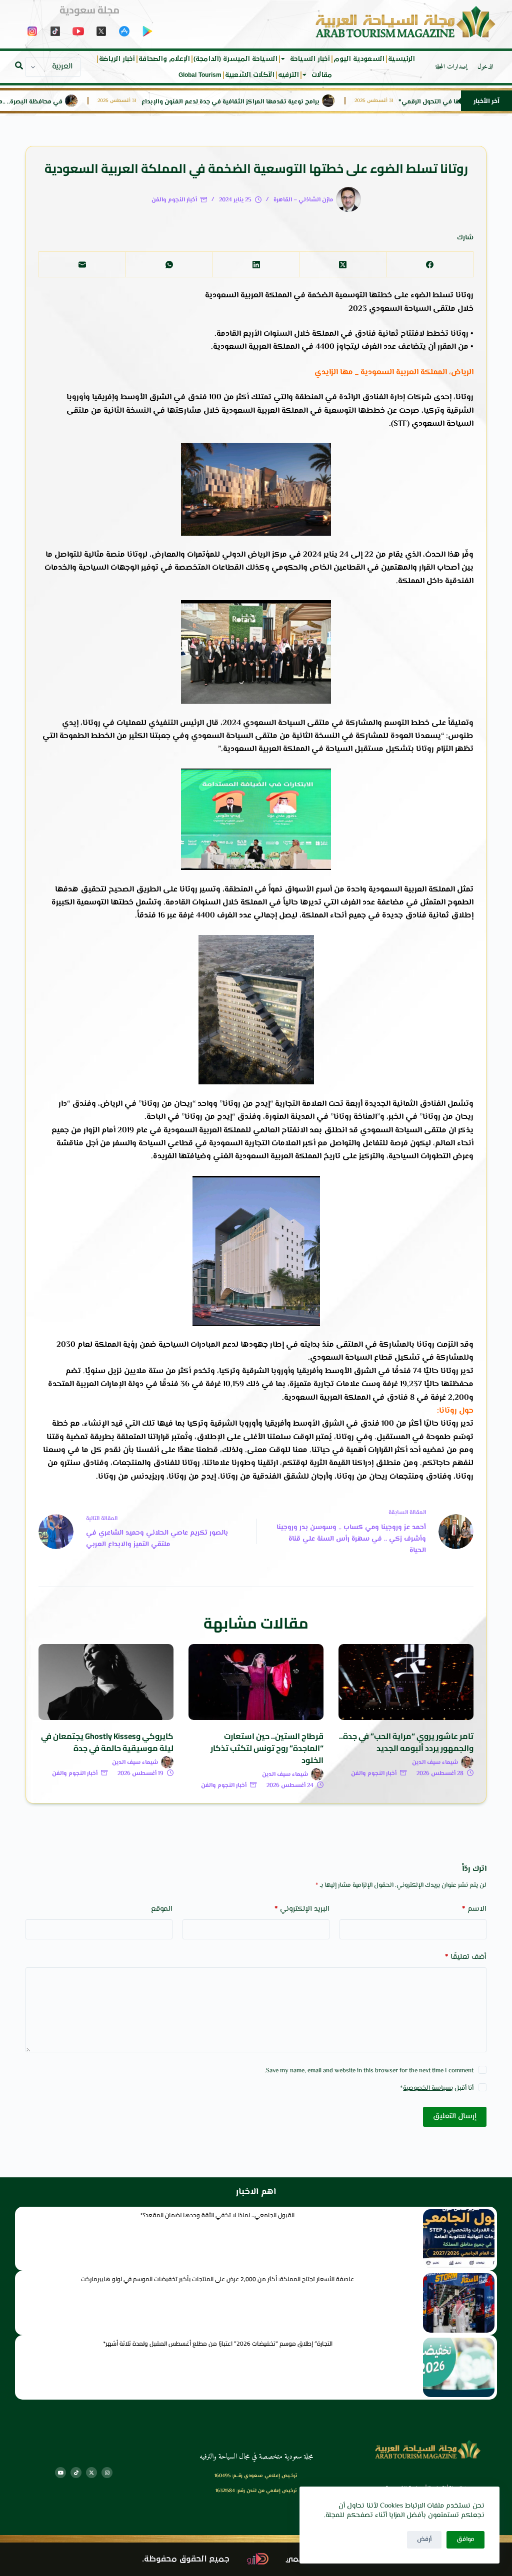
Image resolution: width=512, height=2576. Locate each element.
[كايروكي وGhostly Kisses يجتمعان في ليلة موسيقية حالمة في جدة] (106, 1682)
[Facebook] (429, 265)
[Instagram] (107, 2473)
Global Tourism (200, 75)
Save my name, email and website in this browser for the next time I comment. (369, 2071)
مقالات (322, 75)
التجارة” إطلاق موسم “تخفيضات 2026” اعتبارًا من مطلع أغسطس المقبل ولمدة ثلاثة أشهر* (218, 2343)
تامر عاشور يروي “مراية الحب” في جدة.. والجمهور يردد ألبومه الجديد (406, 1742)
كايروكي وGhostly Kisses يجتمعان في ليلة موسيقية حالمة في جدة (107, 1742)
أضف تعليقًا (466, 1957)
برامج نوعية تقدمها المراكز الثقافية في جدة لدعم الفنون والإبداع (280, 102)
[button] (19, 65)
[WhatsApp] (169, 265)
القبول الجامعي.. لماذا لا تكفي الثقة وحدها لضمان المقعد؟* (217, 2215)
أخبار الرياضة (117, 59)
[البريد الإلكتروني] (82, 265)
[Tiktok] (76, 2473)
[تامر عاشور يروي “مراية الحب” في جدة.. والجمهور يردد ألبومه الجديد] (406, 1682)
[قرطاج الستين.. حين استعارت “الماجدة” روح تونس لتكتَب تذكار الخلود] (256, 1682)
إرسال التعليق (455, 2117)
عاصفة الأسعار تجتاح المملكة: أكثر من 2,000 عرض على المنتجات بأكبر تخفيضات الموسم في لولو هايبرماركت (217, 2279)
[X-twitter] (91, 2473)
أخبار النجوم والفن (174, 200)
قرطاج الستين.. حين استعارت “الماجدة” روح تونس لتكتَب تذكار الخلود (267, 1748)
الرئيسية (401, 59)
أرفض (424, 2540)
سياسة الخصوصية (427, 2088)
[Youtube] (60, 2473)
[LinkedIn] (256, 265)
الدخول (485, 67)
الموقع (162, 1909)
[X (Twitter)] (342, 265)
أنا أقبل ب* (437, 2088)
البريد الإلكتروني (302, 1909)
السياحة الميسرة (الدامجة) (235, 59)
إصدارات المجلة (451, 67)
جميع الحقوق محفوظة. (186, 2559)
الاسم (474, 1909)
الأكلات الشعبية (250, 75)
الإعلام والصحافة (164, 59)
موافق (465, 2540)
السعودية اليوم (359, 59)
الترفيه (288, 75)
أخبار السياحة (310, 59)
